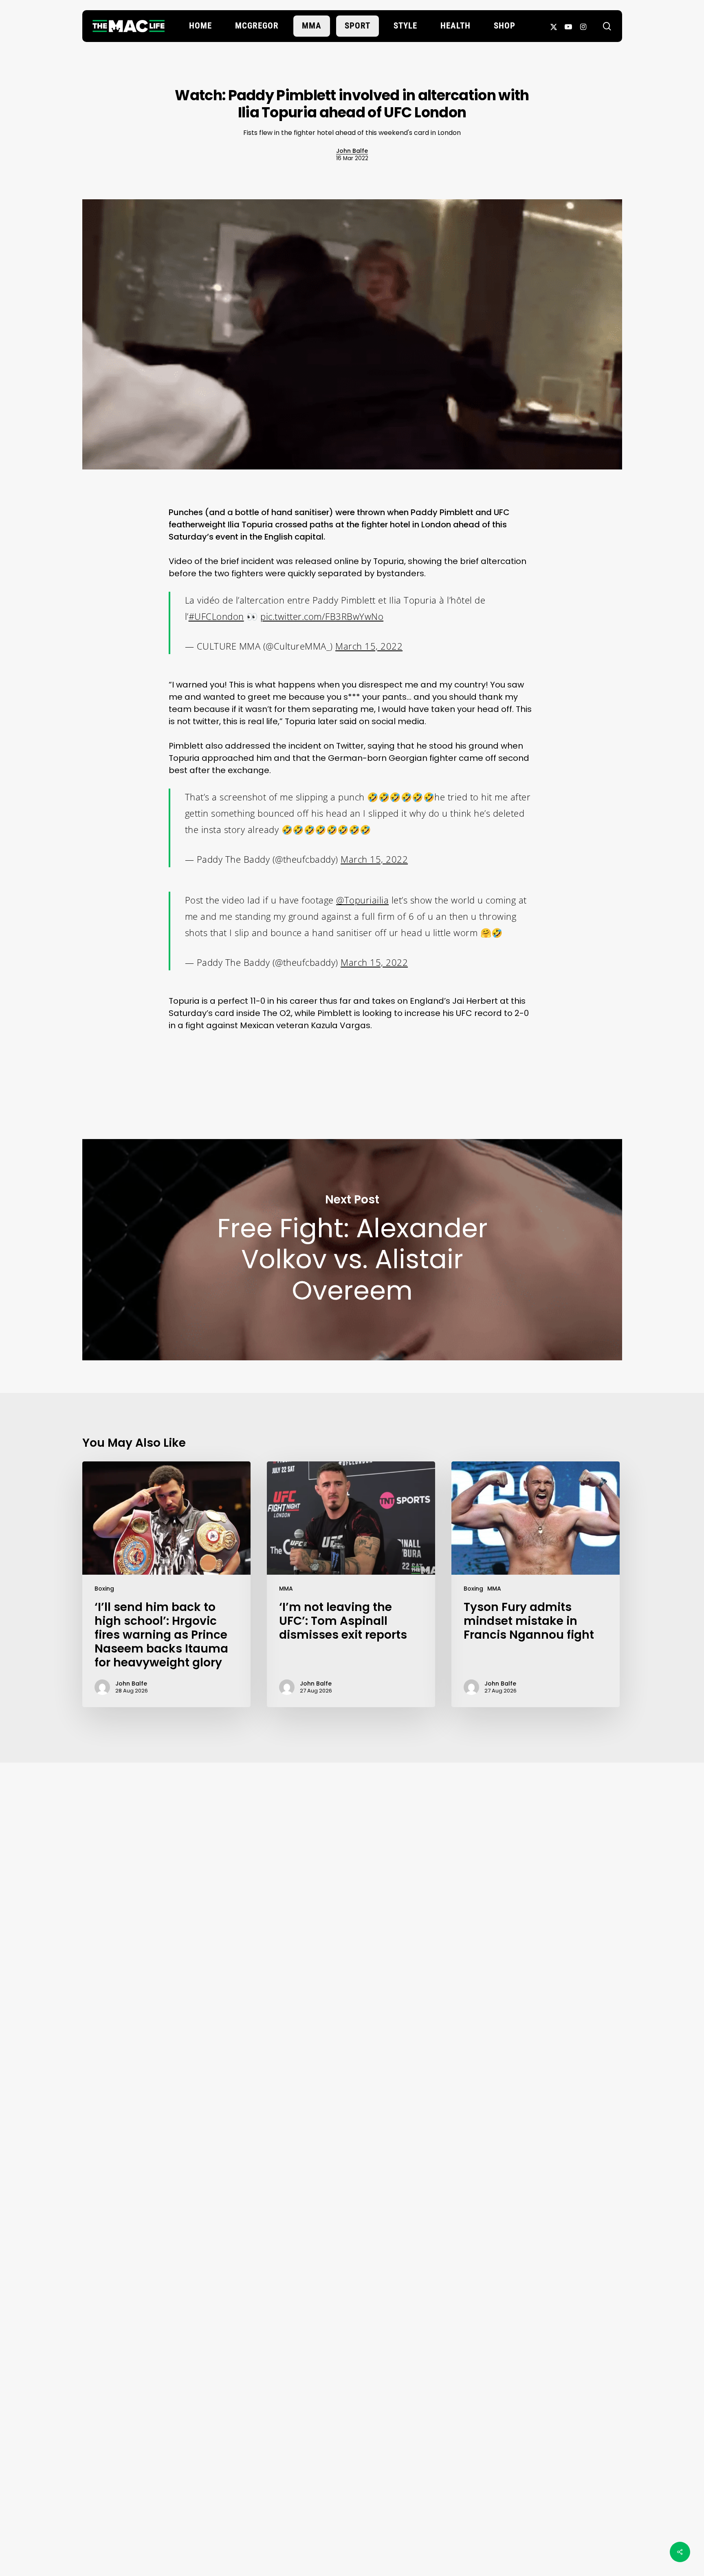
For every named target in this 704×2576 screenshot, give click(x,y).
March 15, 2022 (369, 646)
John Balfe (352, 151)
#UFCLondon (216, 616)
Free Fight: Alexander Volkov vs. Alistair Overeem (352, 1250)
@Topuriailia (362, 900)
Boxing (104, 1589)
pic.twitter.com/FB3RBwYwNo (322, 616)
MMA (286, 1589)
